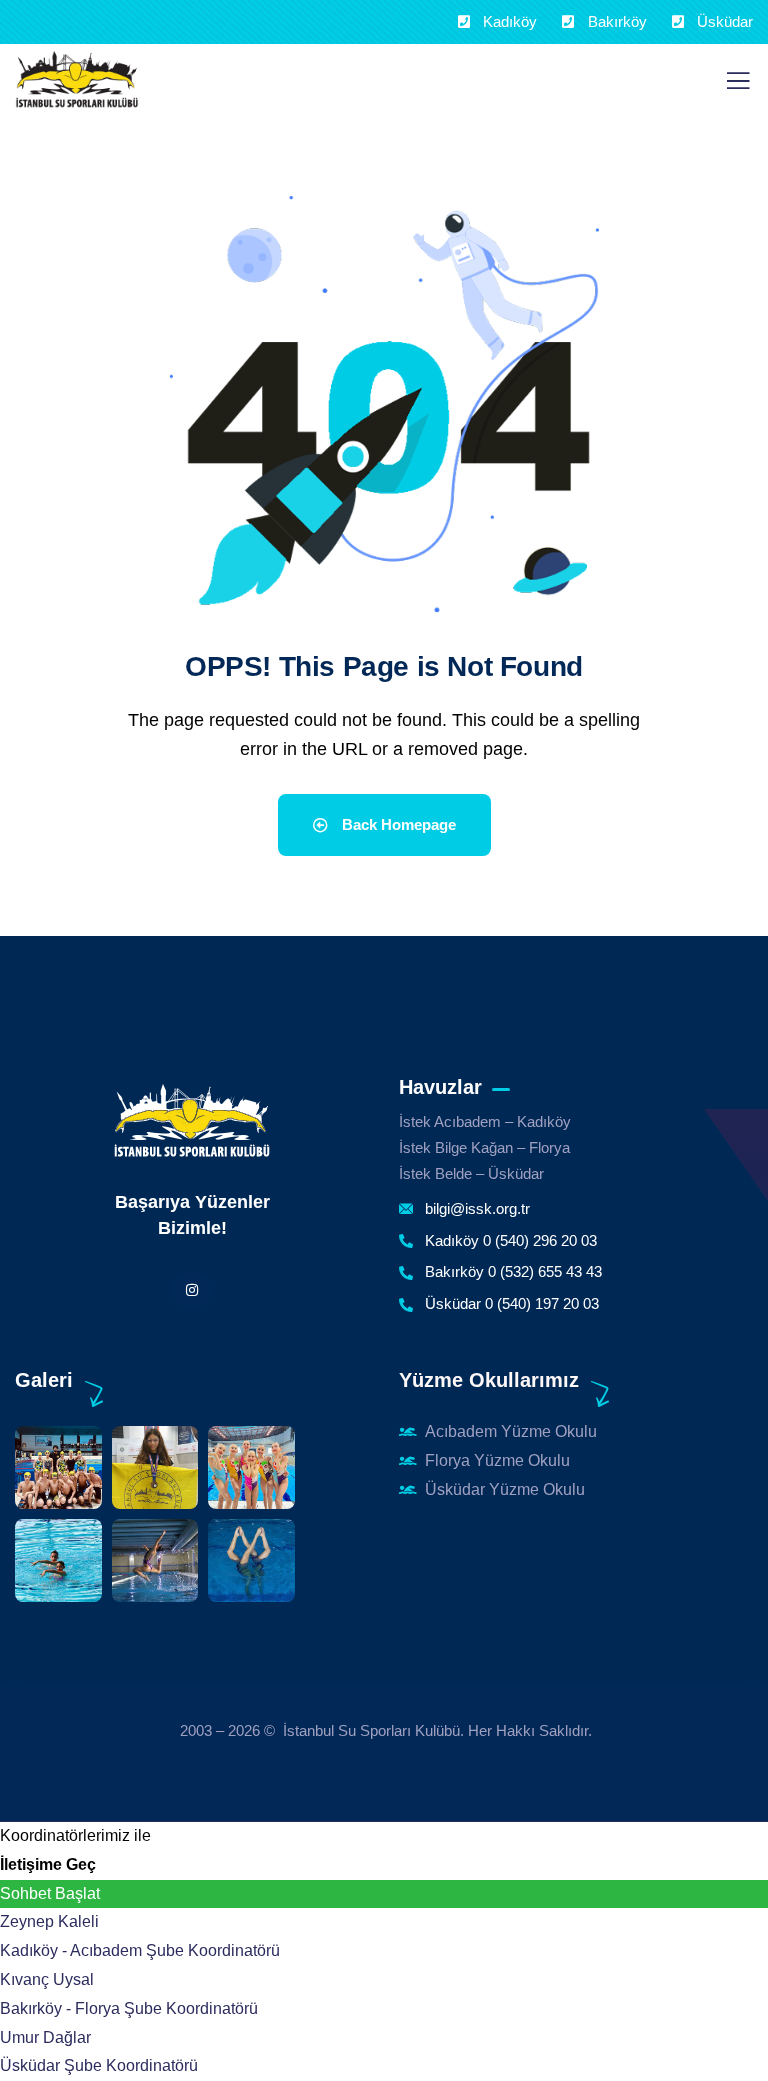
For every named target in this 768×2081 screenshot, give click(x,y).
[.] (738, 86)
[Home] (192, 1121)
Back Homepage (397, 824)
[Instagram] (191, 1290)
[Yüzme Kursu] (77, 80)
